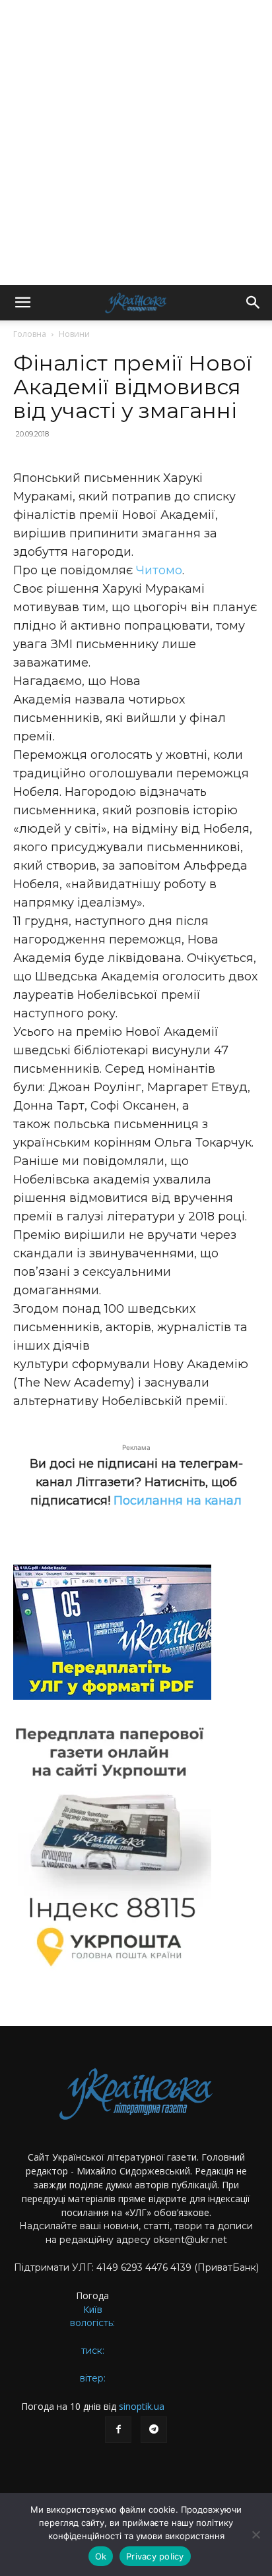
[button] (22, 303)
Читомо (159, 570)
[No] (255, 2534)
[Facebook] (118, 2430)
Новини (74, 334)
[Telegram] (154, 2430)
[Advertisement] (136, 142)
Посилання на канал (178, 1501)
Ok (101, 2556)
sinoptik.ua (142, 2406)
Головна (30, 334)
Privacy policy (155, 2556)
